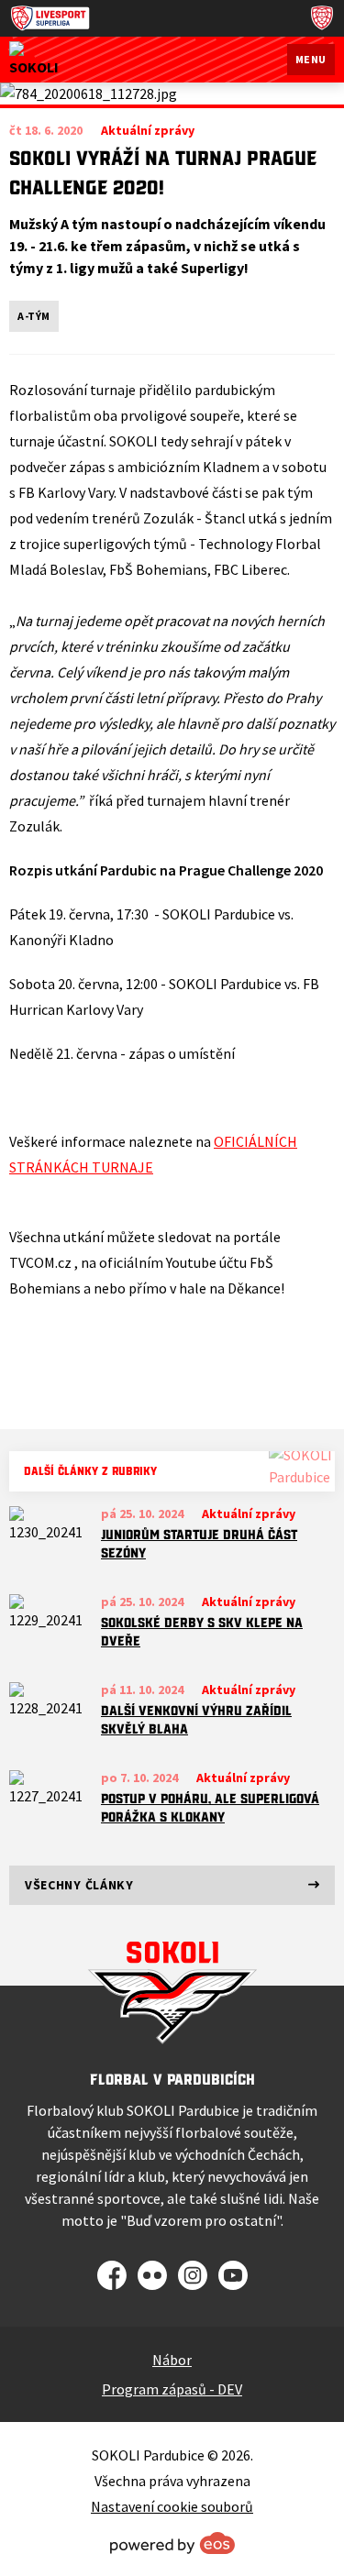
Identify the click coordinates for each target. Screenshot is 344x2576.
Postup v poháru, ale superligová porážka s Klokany (210, 1808)
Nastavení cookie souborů (172, 2506)
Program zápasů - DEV (172, 2389)
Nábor (172, 2360)
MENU (311, 59)
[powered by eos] (172, 2543)
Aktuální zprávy (249, 1514)
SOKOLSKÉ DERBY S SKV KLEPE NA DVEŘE (202, 1632)
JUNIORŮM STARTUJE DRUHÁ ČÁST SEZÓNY (199, 1544)
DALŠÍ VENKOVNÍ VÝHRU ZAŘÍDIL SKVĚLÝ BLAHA (196, 1720)
